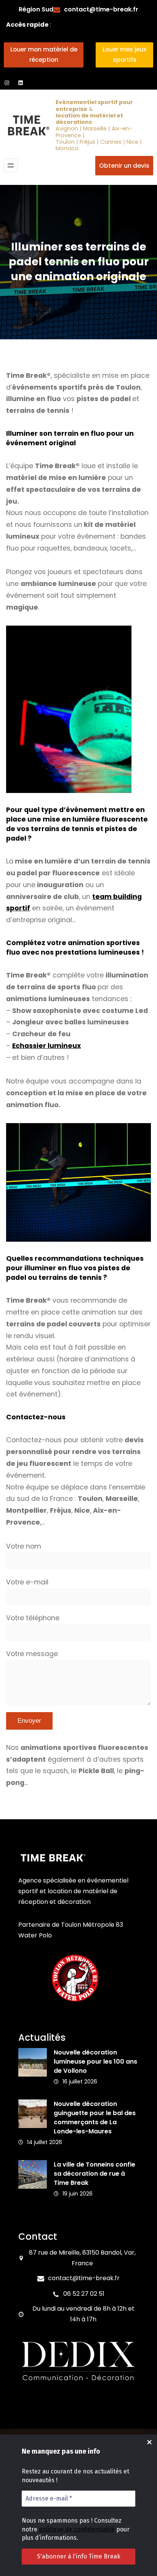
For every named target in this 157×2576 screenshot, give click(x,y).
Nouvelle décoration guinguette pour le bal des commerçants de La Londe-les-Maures (95, 2118)
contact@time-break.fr (101, 9)
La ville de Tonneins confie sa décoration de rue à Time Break (95, 2174)
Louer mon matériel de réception (44, 55)
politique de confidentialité (77, 2529)
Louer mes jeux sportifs (124, 55)
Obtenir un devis (124, 166)
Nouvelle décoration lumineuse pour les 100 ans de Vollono (95, 2062)
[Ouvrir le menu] (11, 165)
